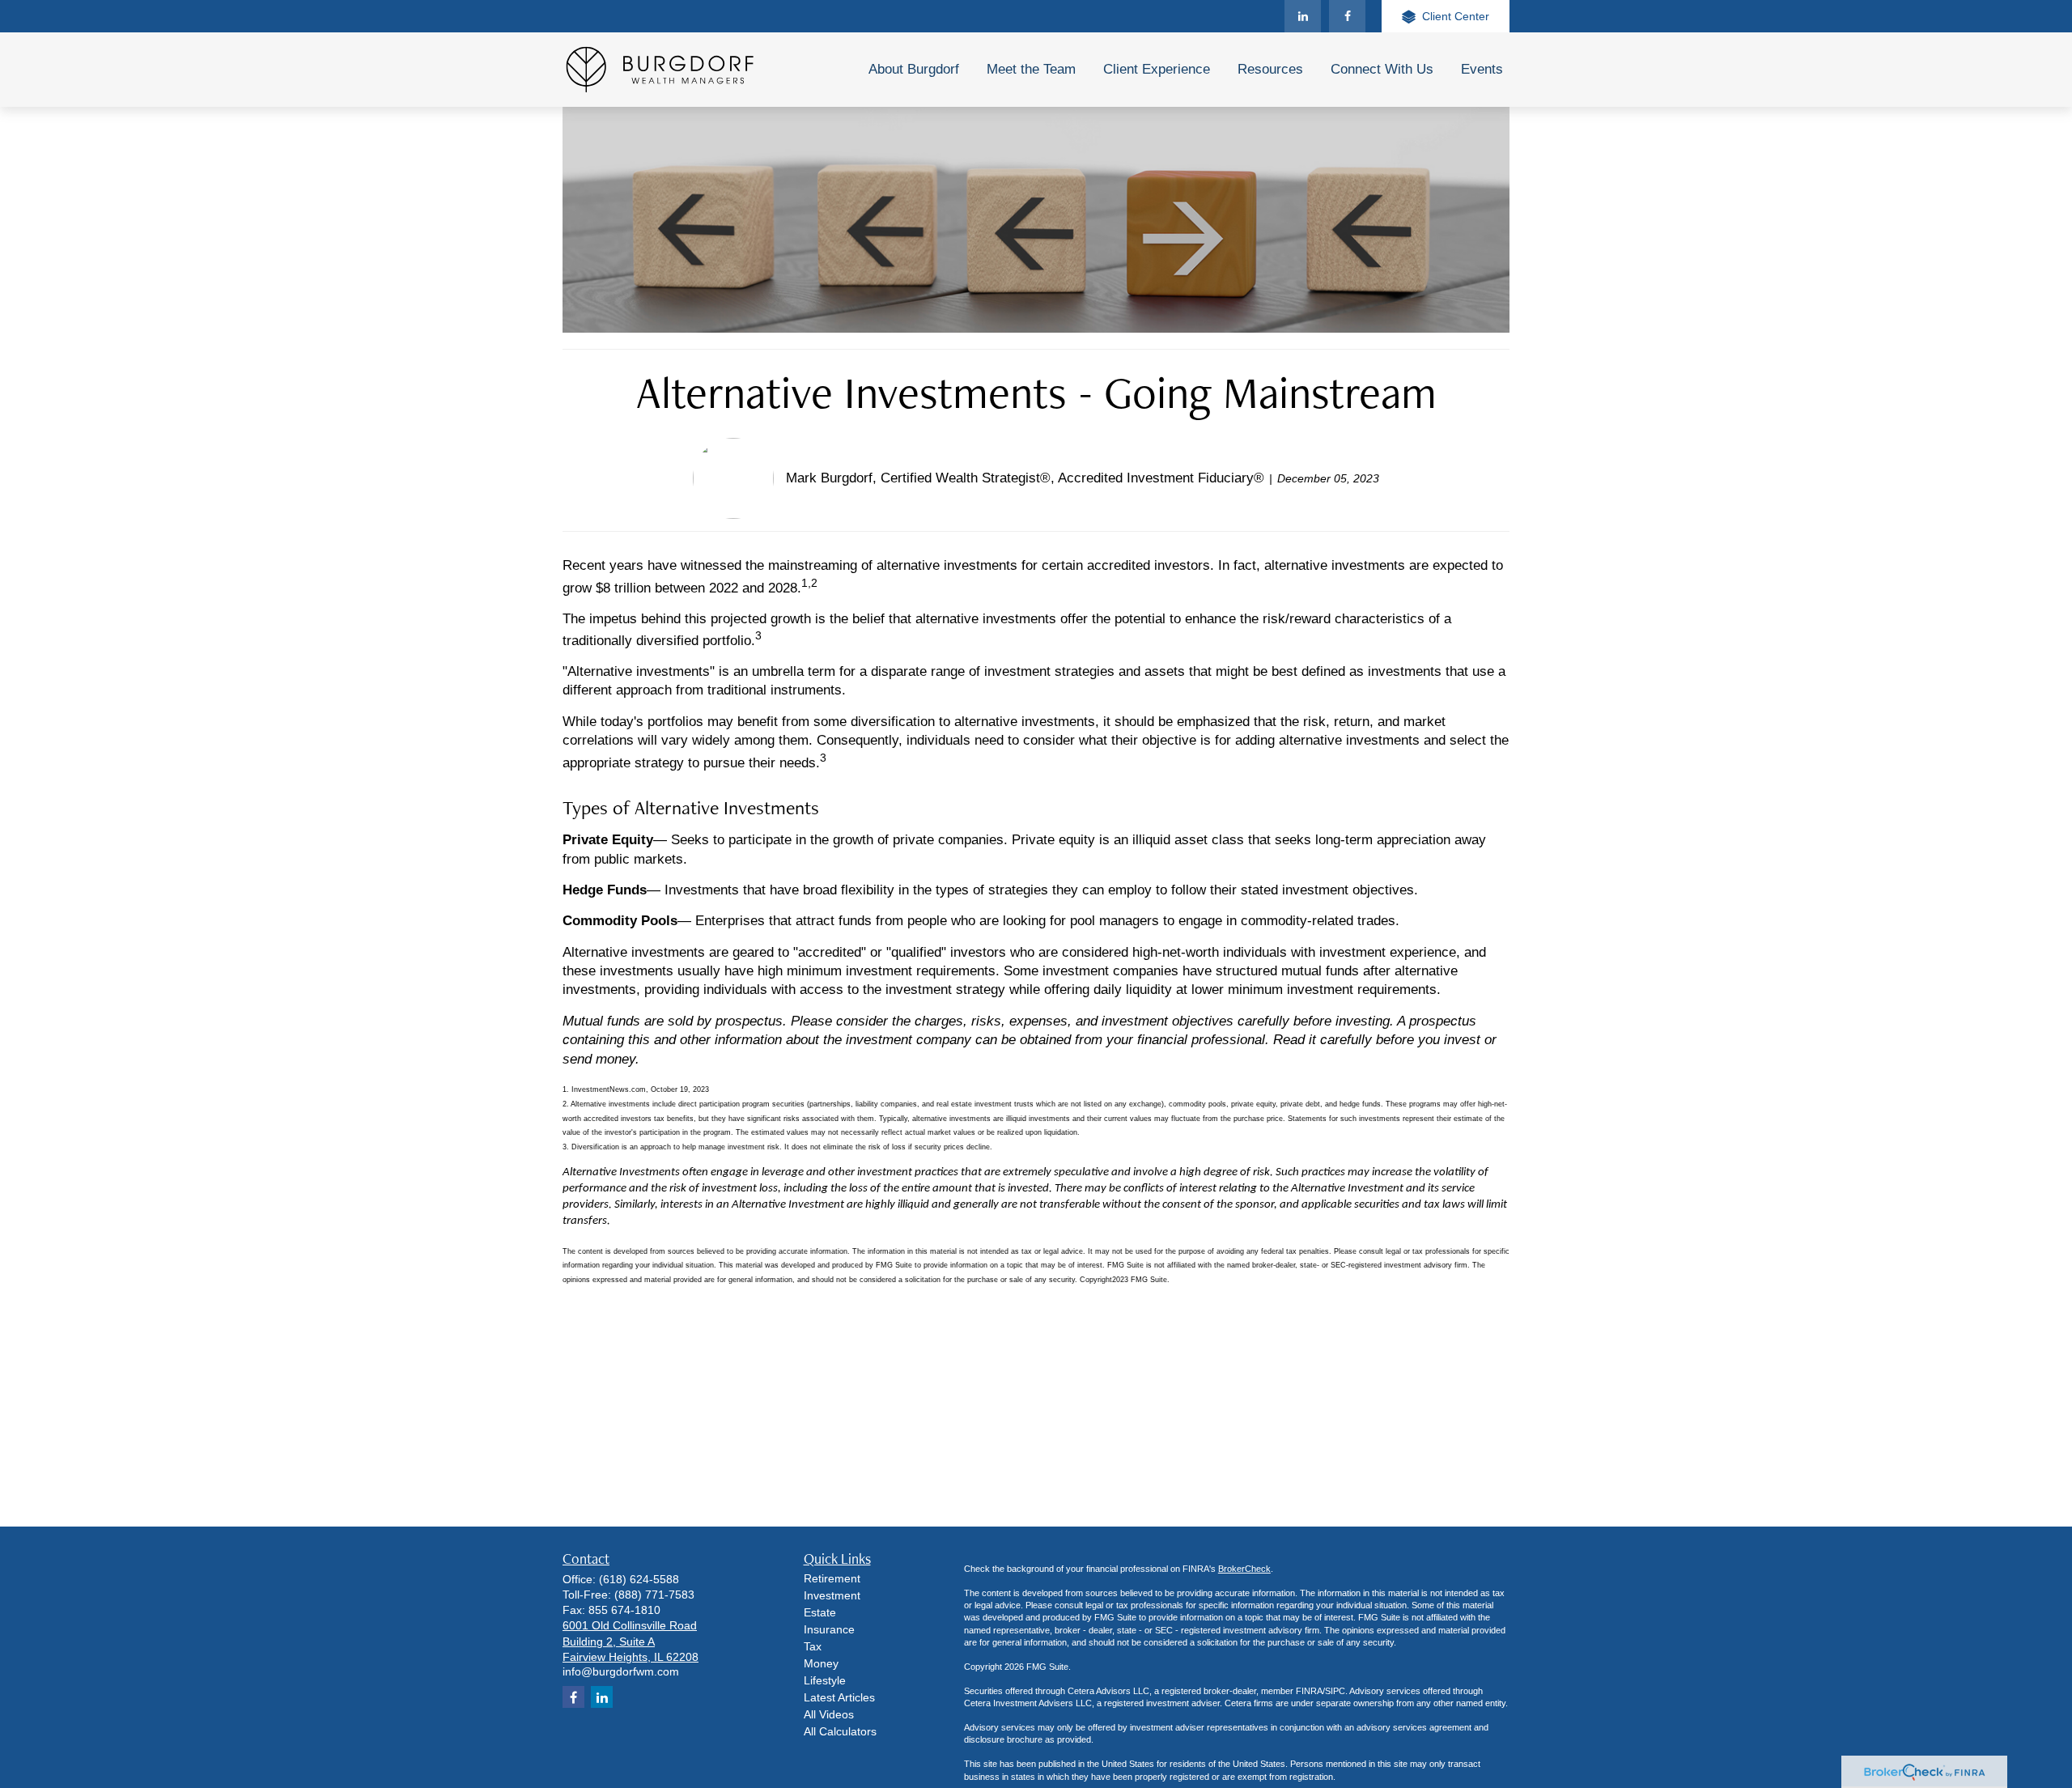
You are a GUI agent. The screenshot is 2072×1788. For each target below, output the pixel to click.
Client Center (1456, 16)
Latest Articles (839, 1697)
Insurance (829, 1629)
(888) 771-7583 (654, 1595)
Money (821, 1663)
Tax (813, 1646)
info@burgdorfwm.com (621, 1671)
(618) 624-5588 (639, 1579)
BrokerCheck (1244, 1569)
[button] (914, 70)
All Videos (829, 1714)
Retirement (832, 1578)
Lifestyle (825, 1680)
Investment (832, 1595)
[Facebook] (1347, 16)
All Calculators (840, 1731)
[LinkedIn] (1303, 16)
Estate (820, 1612)
